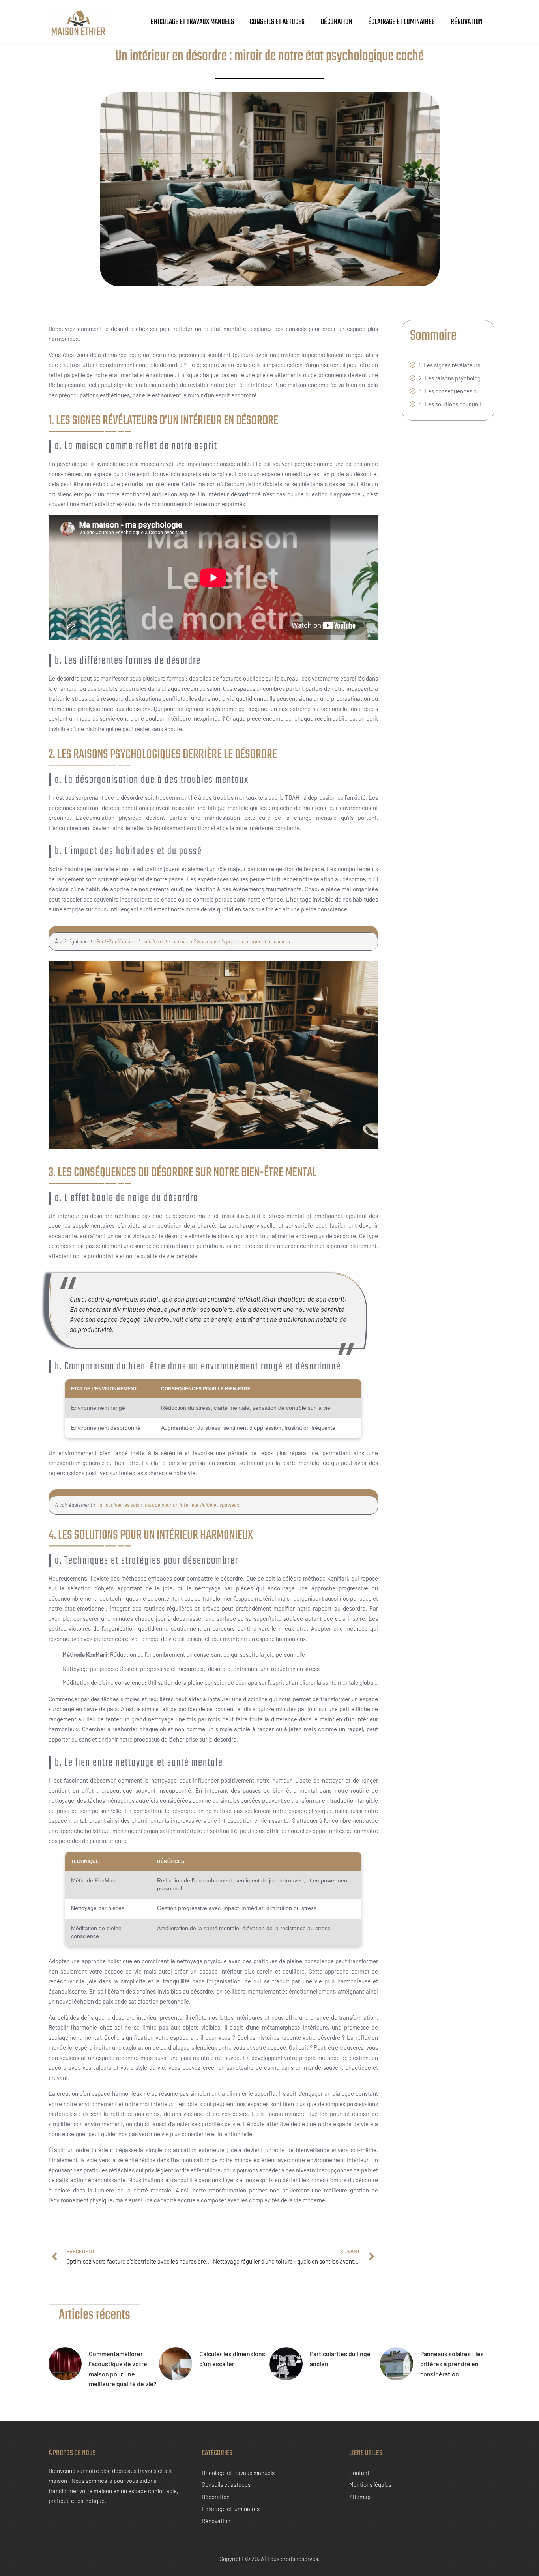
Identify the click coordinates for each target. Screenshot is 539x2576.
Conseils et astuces (277, 22)
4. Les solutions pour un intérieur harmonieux (452, 404)
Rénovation (467, 22)
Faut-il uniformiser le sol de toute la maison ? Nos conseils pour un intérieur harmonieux (194, 941)
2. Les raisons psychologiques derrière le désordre (452, 378)
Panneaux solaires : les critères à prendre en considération (452, 2364)
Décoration (336, 22)
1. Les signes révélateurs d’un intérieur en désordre (452, 365)
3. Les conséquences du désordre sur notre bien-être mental (452, 391)
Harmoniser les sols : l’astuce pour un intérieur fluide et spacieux (168, 1505)
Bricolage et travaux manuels (192, 22)
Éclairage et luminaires (401, 22)
